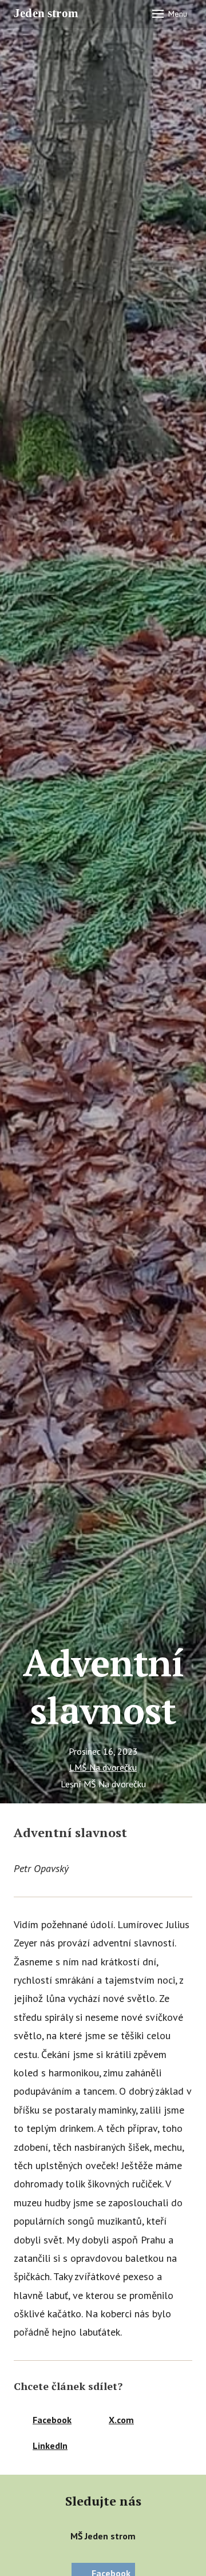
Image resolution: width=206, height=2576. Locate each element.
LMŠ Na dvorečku (103, 1767)
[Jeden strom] (50, 14)
